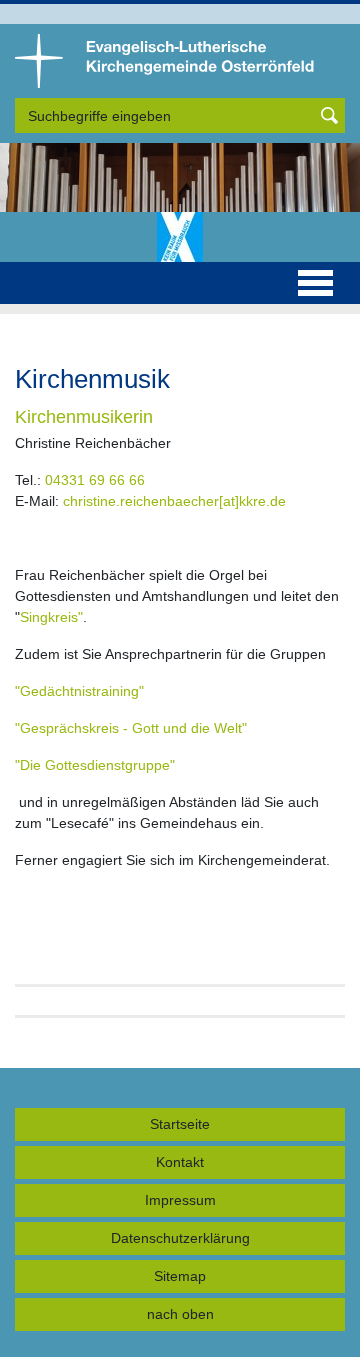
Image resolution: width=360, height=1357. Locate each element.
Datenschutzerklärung (180, 1238)
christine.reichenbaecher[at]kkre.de (174, 501)
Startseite (180, 1124)
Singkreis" (51, 617)
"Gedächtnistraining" (79, 691)
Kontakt (180, 1162)
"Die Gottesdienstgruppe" (95, 765)
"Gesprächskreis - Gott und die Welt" (131, 728)
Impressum (180, 1200)
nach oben (180, 1314)
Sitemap (180, 1276)
